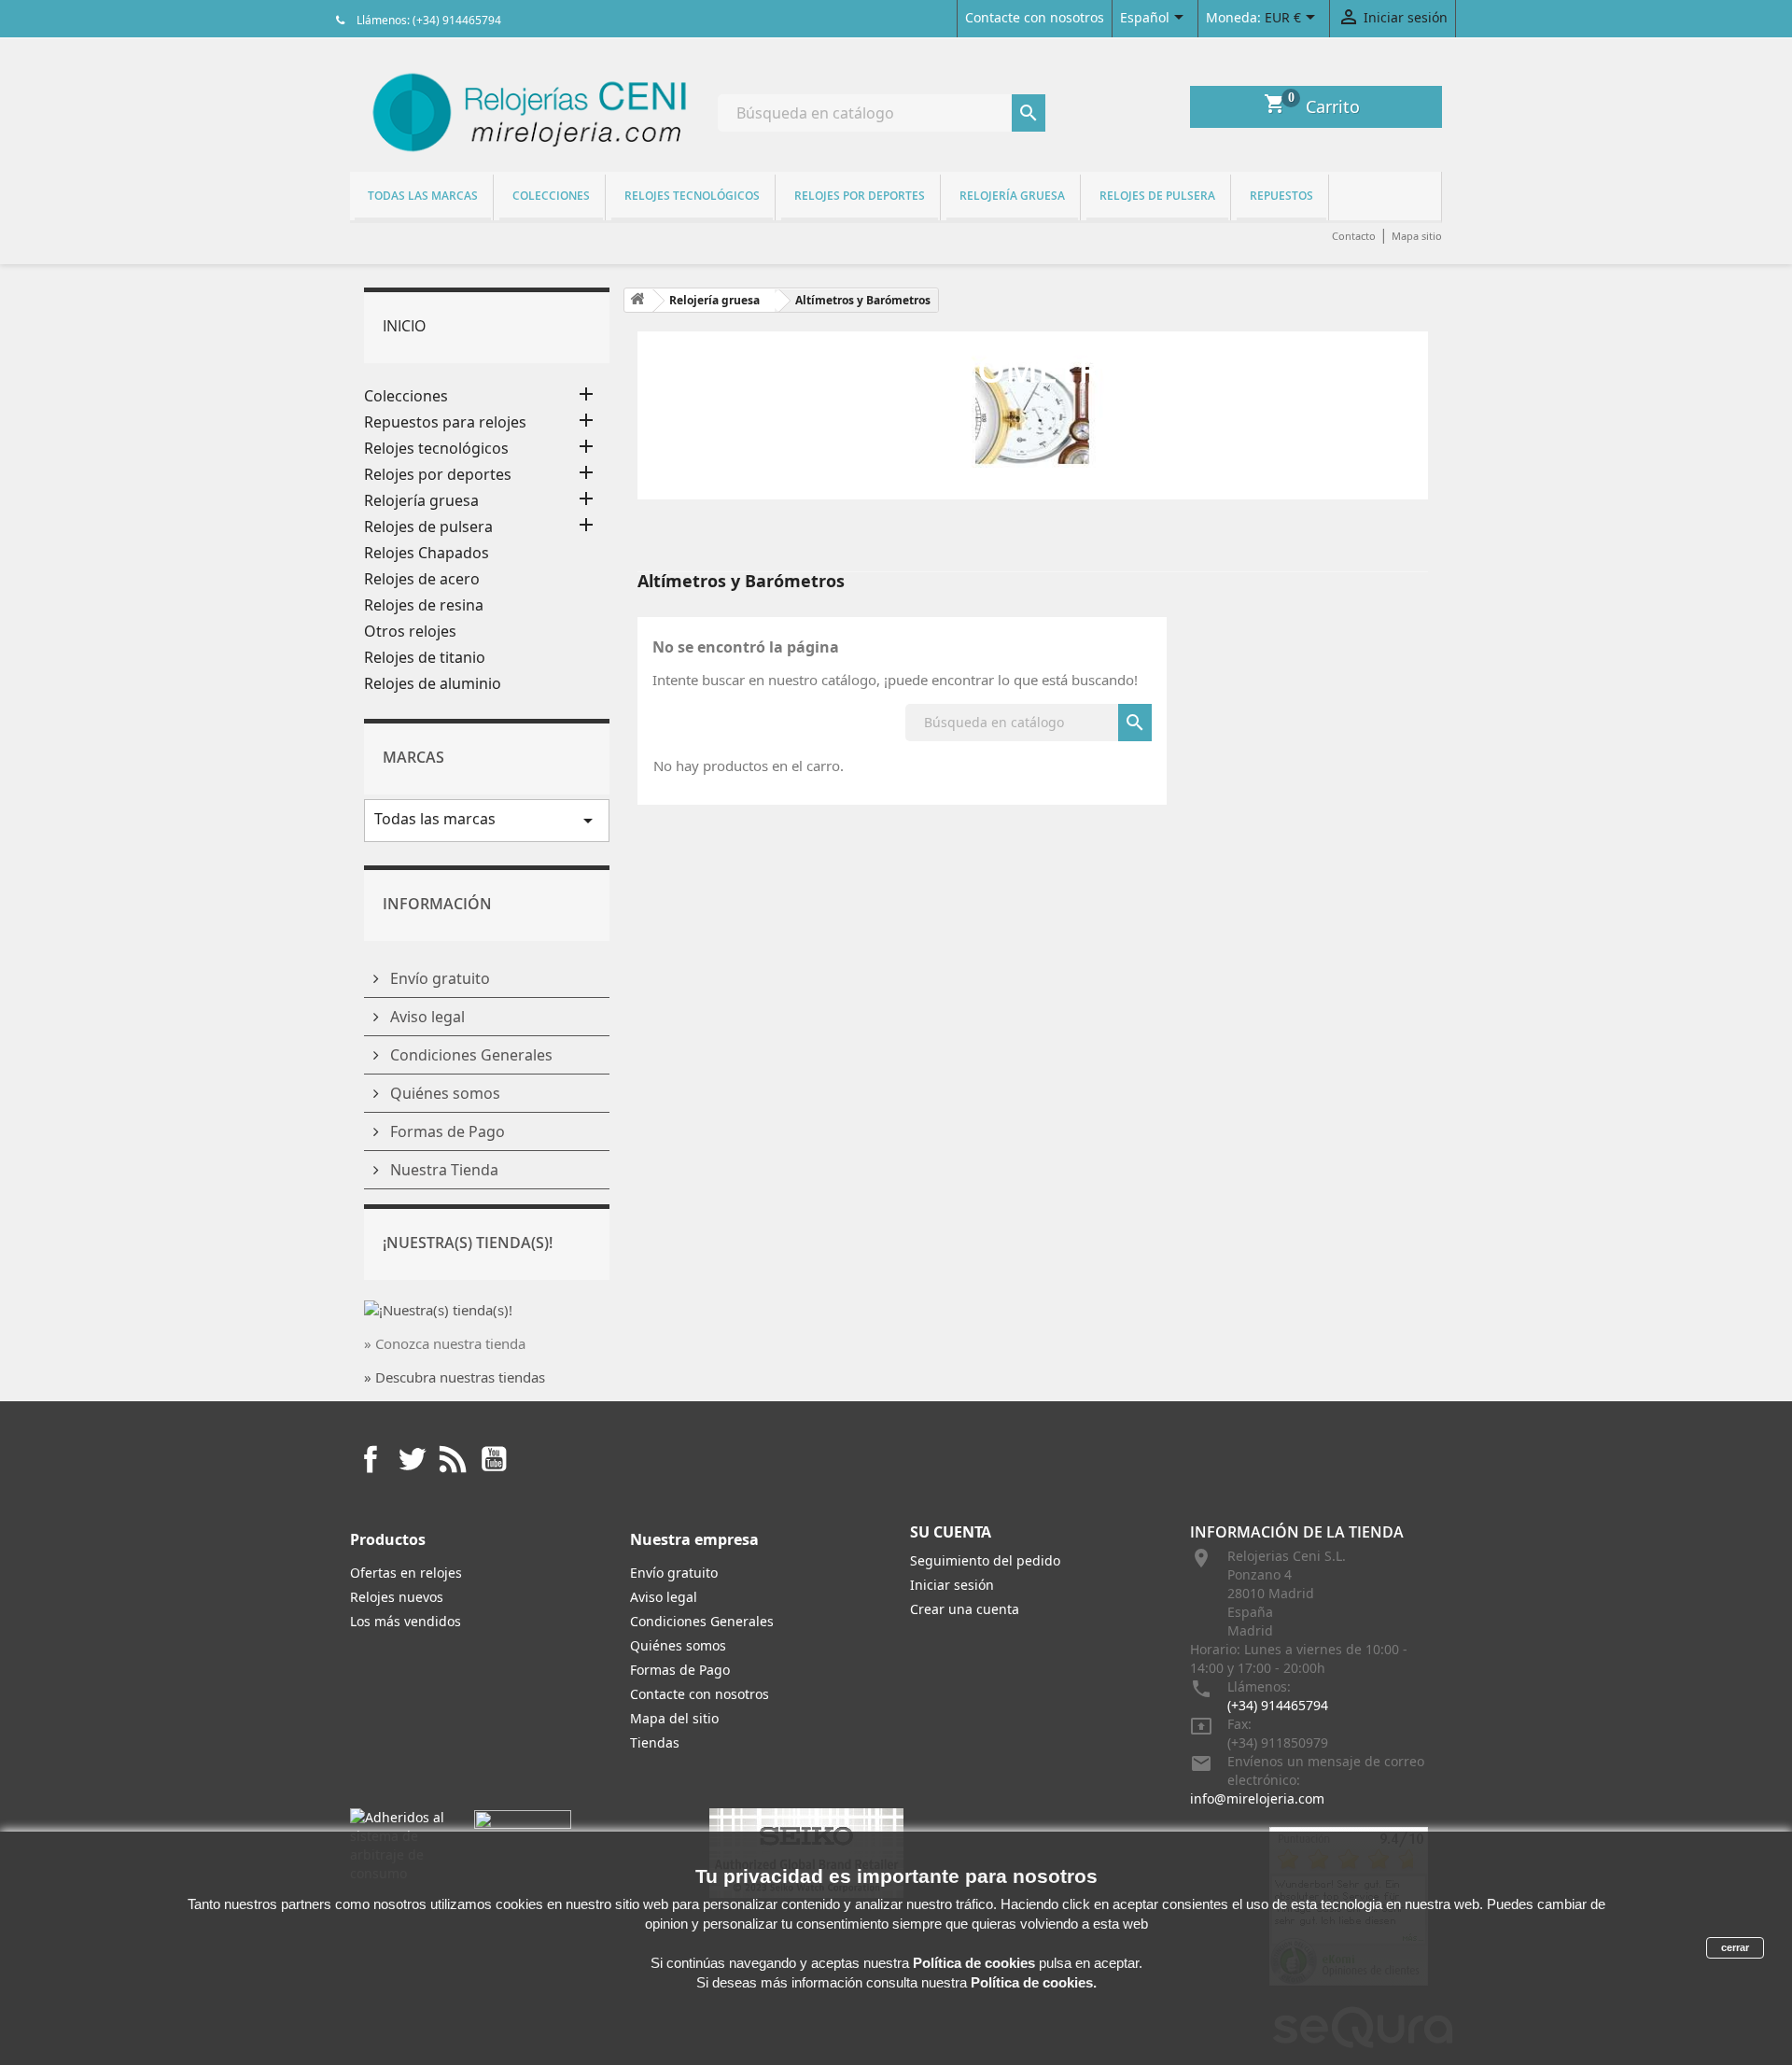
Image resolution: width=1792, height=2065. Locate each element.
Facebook (371, 1459)
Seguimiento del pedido (985, 1560)
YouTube (494, 1459)
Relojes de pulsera (1157, 196)
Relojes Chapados (427, 553)
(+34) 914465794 (1278, 1705)
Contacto (1354, 236)
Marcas (413, 757)
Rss (453, 1459)
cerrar (1735, 1947)
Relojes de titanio (425, 658)
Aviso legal (426, 1017)
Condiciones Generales (469, 1055)
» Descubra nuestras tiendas (455, 1377)
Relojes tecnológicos (692, 196)
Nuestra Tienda (442, 1170)
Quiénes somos (443, 1093)
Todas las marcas (423, 196)
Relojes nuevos (397, 1597)
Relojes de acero (422, 579)
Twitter (412, 1459)
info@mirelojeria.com (1257, 1798)
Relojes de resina (424, 605)
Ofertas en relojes (406, 1573)
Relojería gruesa (1012, 196)
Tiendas (655, 1742)
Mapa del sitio (674, 1718)
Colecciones (551, 196)
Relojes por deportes (860, 196)
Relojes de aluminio (433, 684)
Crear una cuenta (965, 1609)
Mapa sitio (1417, 236)
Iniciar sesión (952, 1585)
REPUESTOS (1281, 196)
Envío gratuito (438, 978)
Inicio (404, 326)
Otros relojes (410, 632)
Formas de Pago (446, 1131)
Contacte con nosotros (1035, 17)
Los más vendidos (406, 1621)
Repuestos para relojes (445, 422)
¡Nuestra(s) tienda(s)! (468, 1243)
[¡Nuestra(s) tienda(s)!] (438, 1308)
